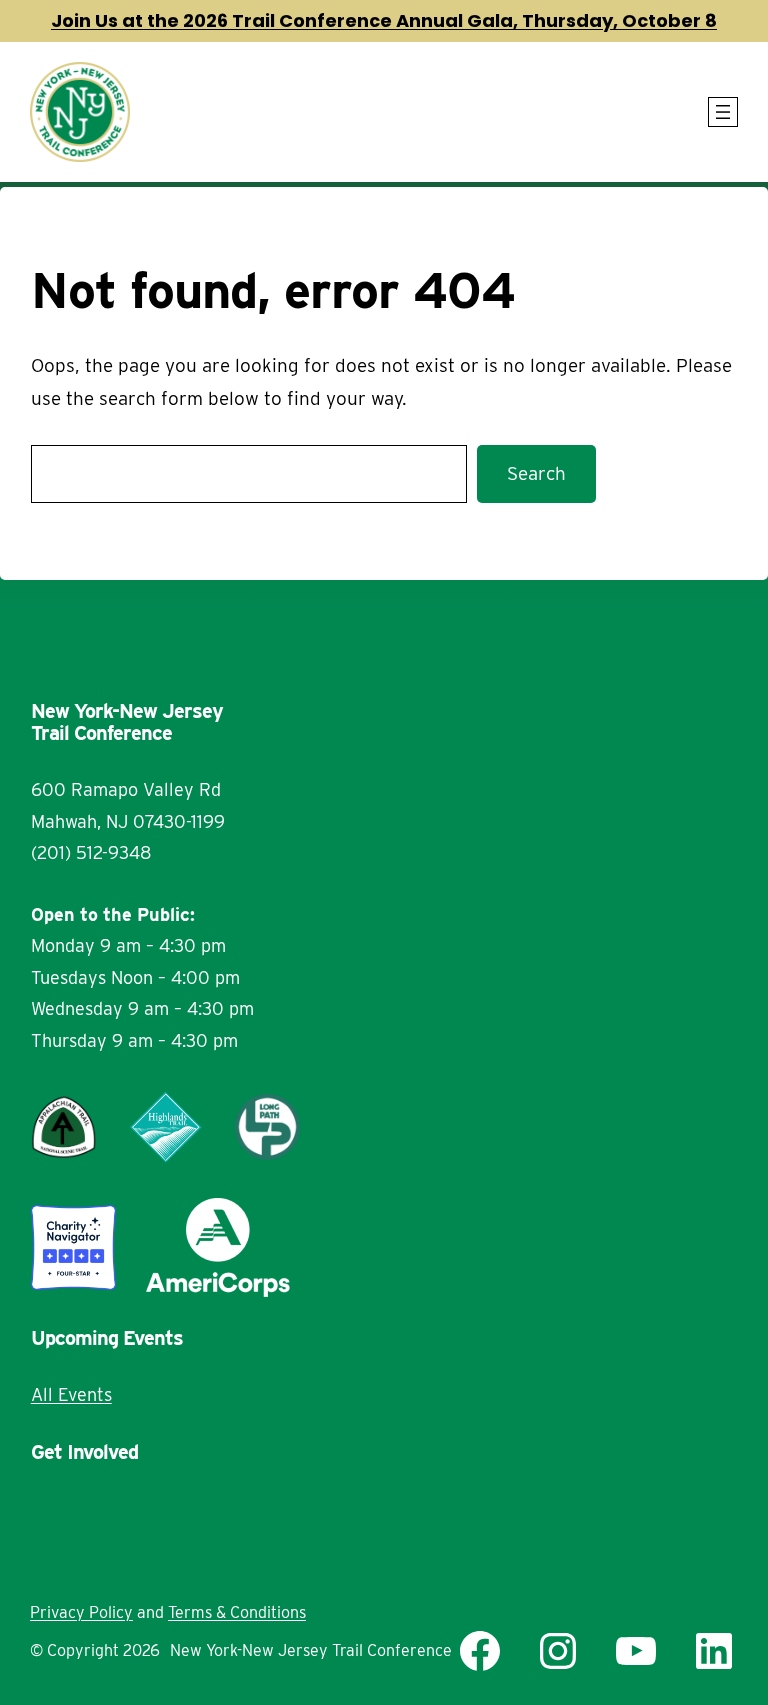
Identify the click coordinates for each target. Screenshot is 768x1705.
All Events (71, 1394)
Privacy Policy (81, 1612)
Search (536, 473)
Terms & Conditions (237, 1612)
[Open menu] (723, 112)
